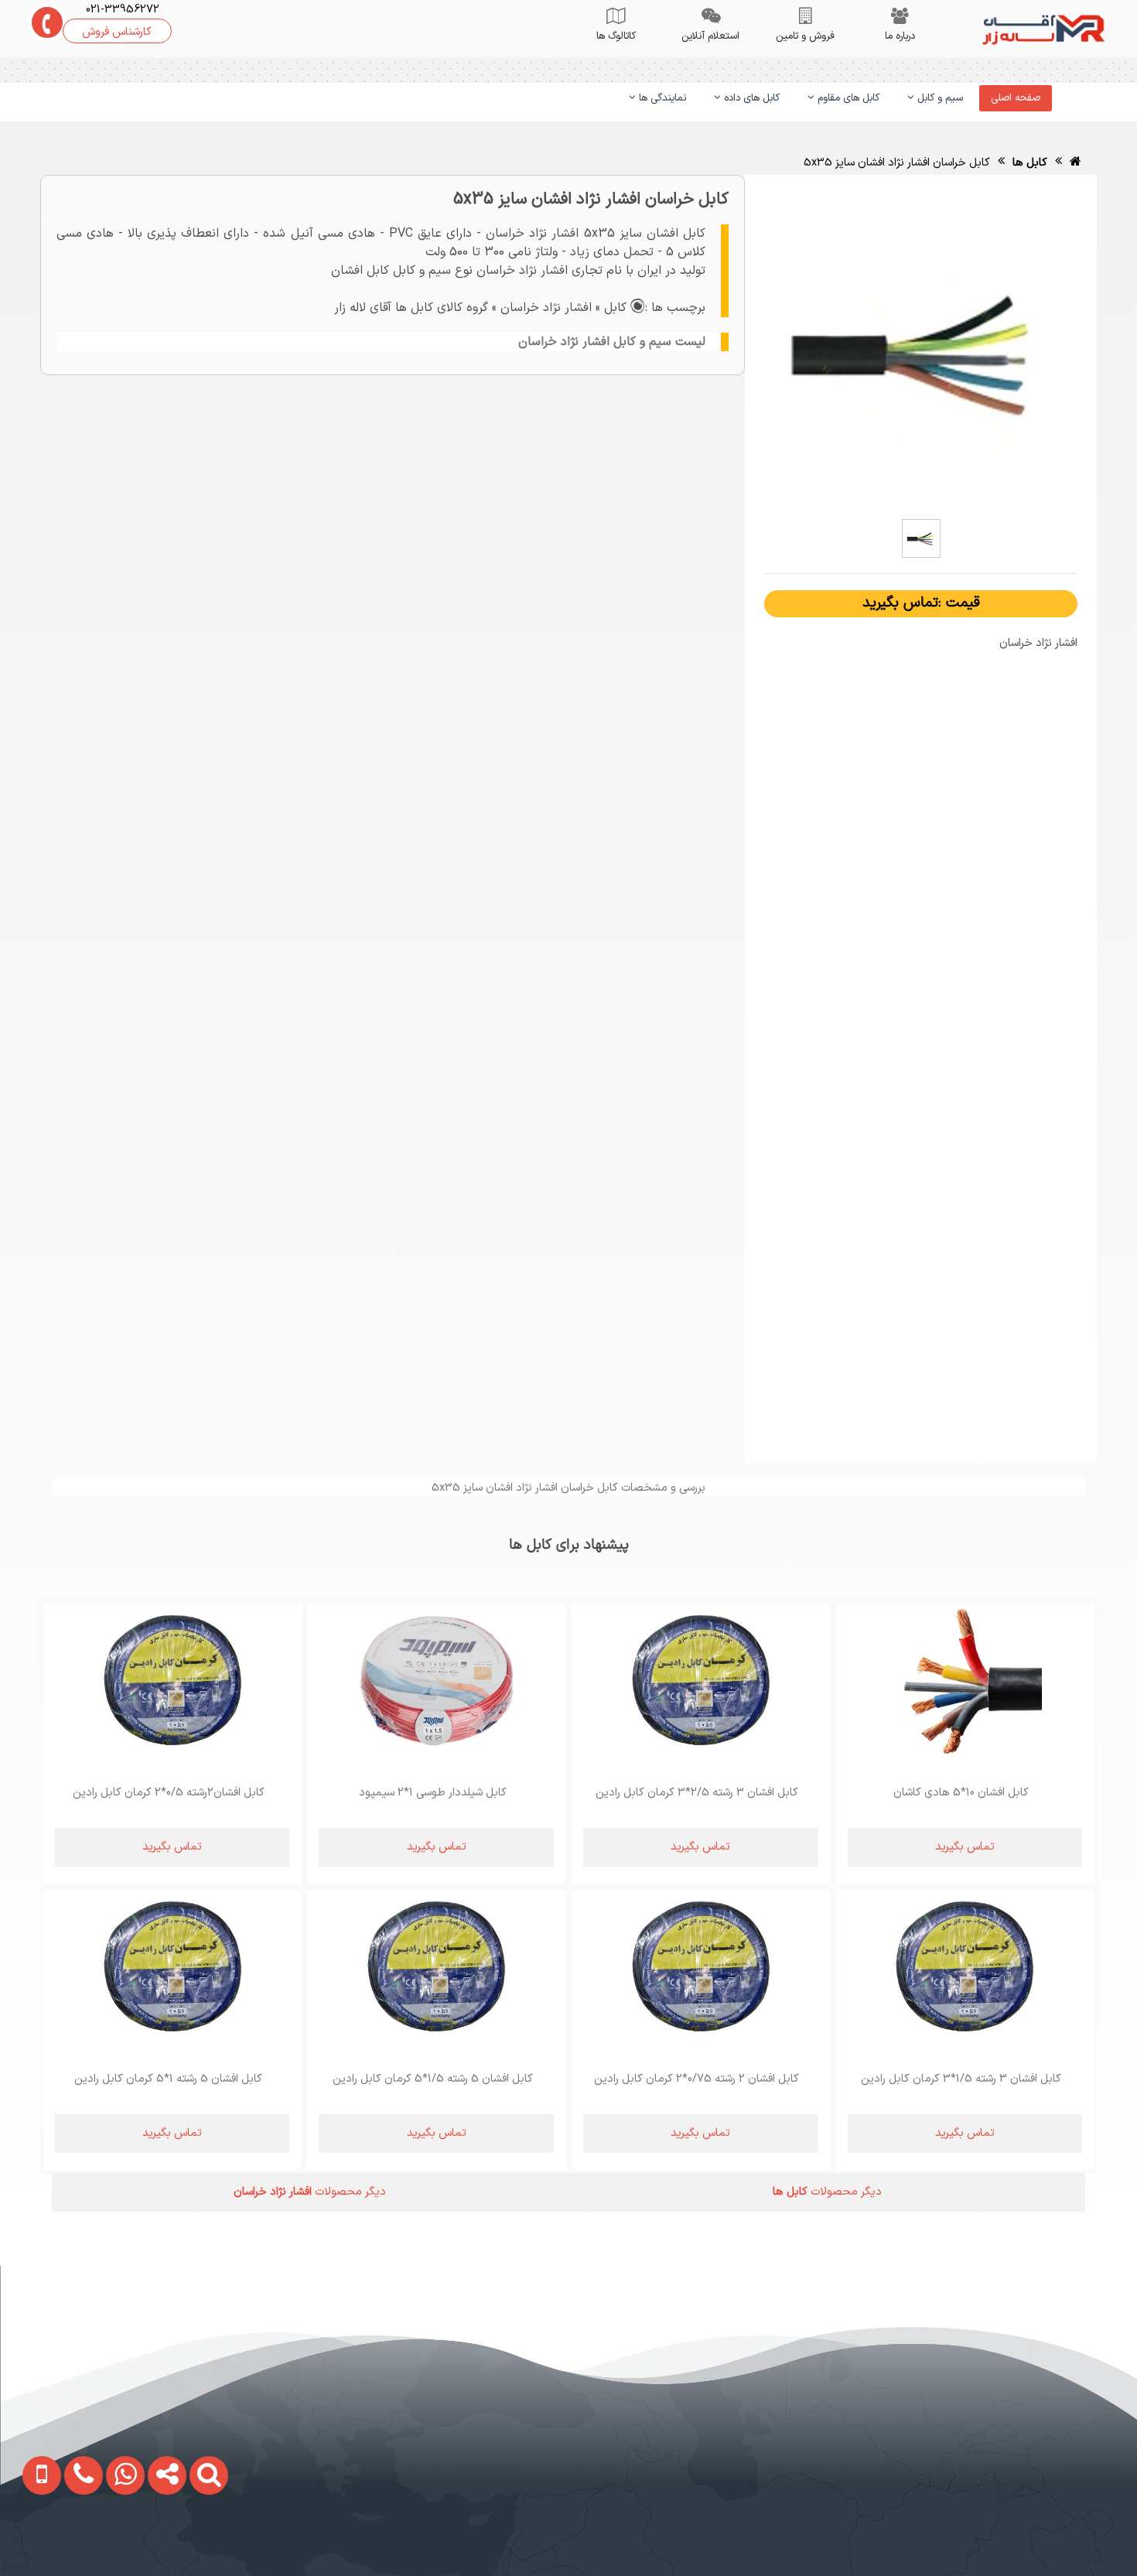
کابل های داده (750, 98)
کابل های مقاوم (847, 98)
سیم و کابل (939, 98)
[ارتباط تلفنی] (71, 2542)
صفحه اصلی (1016, 98)
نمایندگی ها (661, 98)
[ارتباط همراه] (31, 2542)
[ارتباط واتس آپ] (113, 2542)
